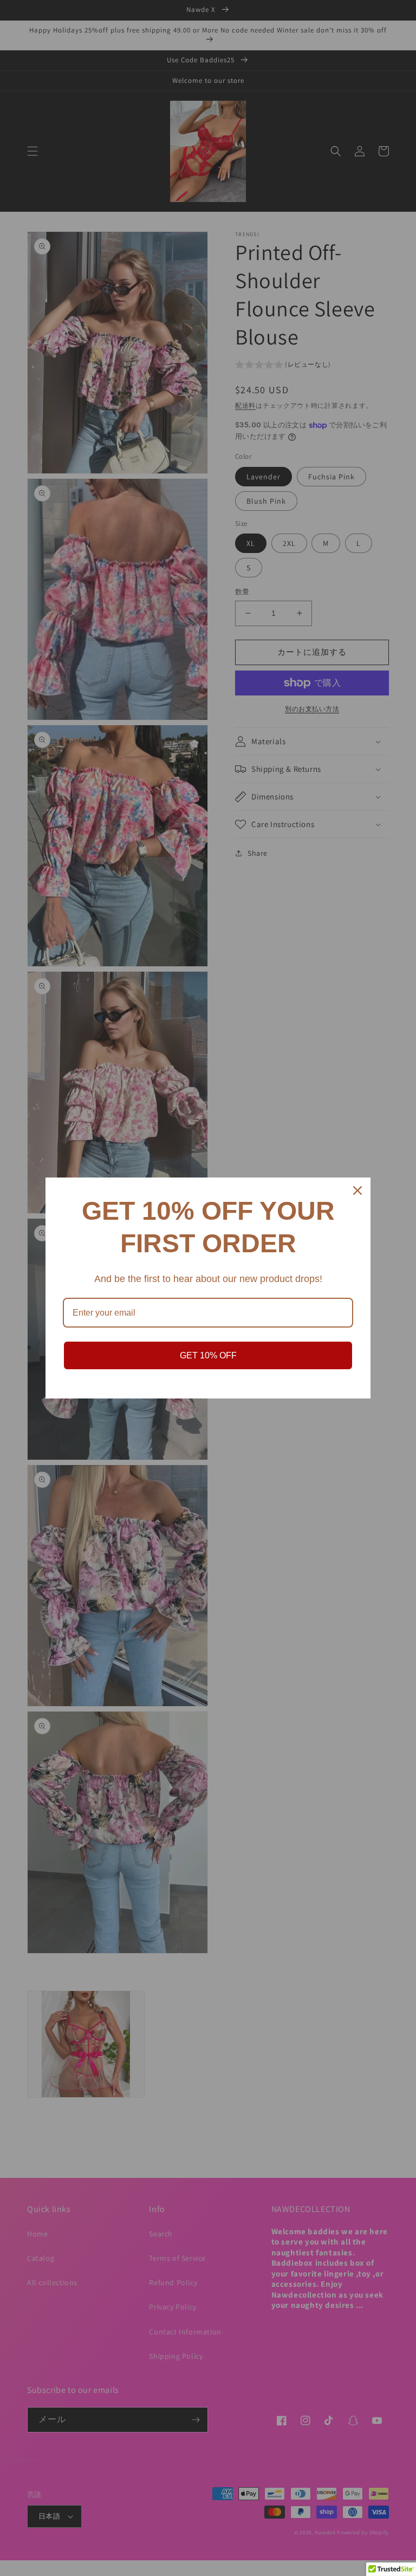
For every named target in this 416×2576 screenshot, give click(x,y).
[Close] (357, 1191)
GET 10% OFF (208, 1355)
